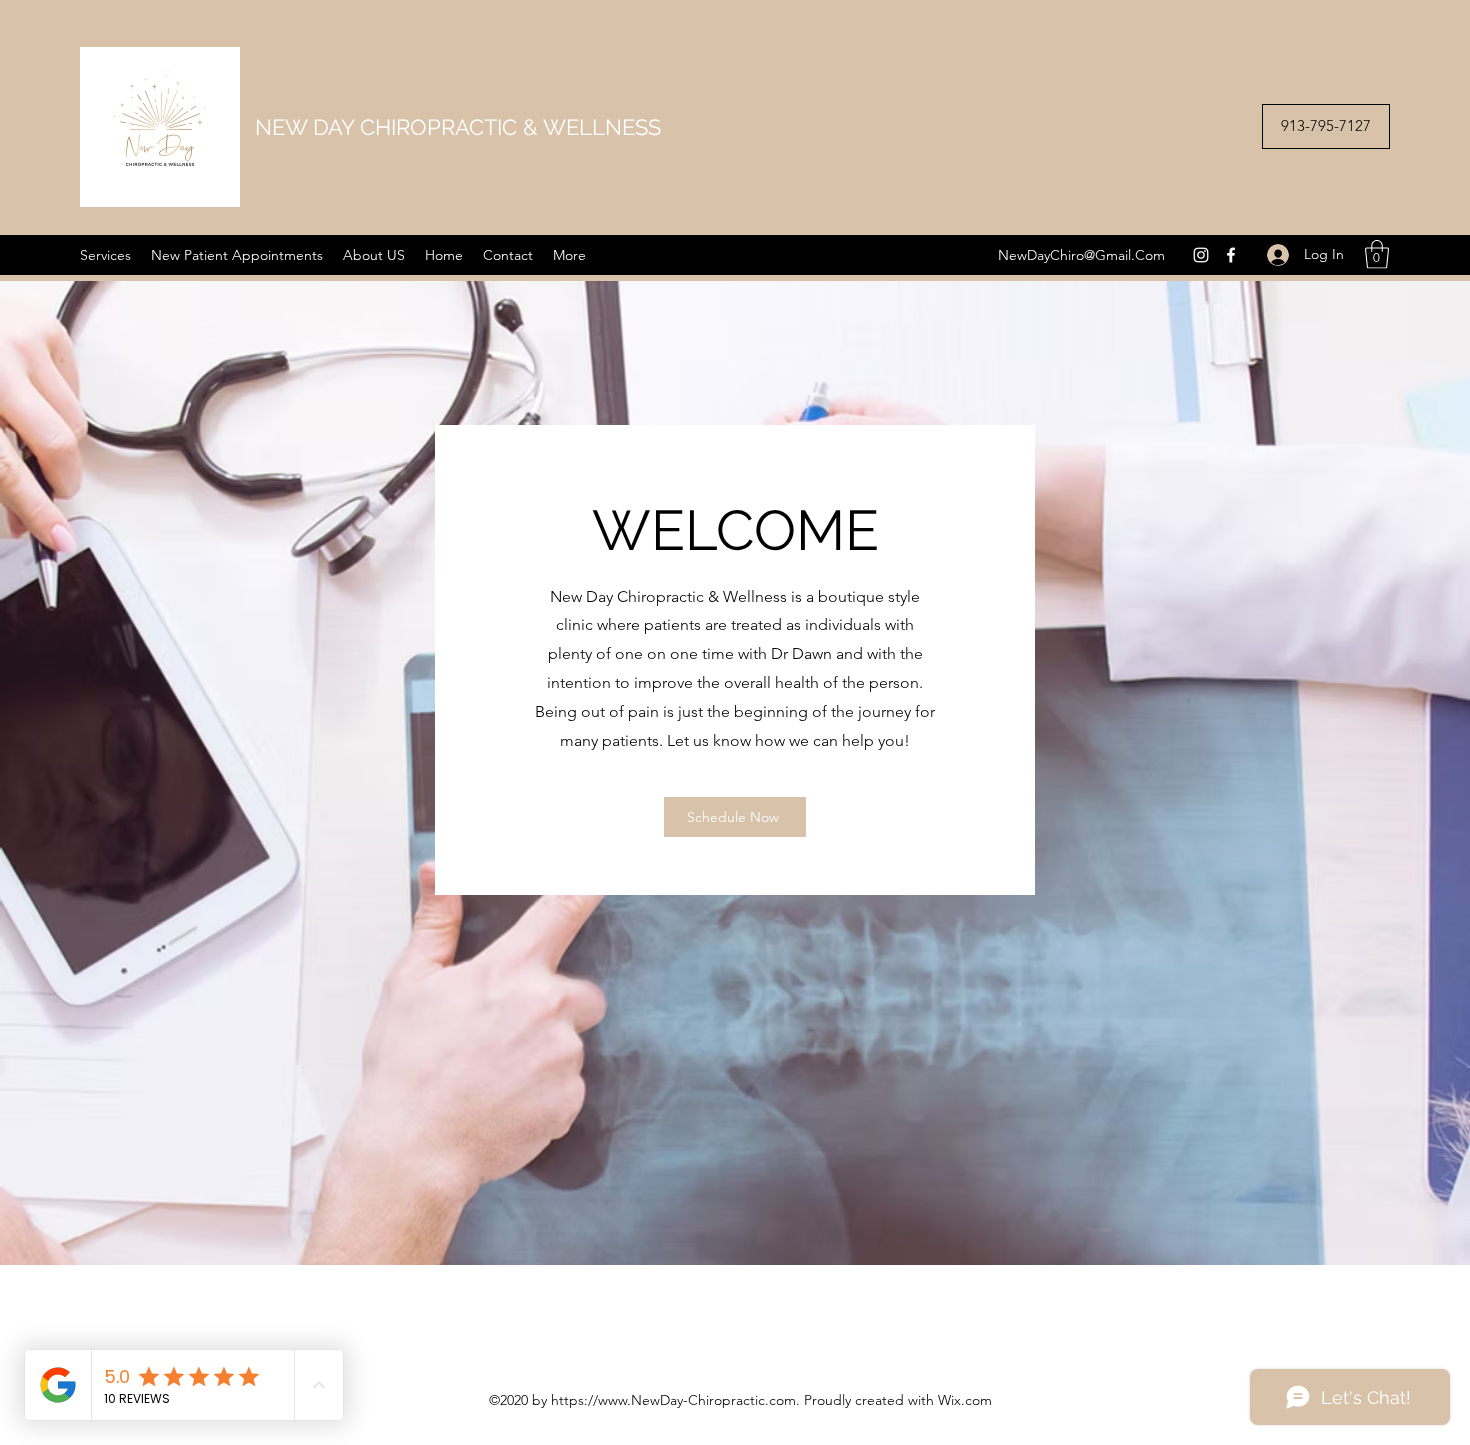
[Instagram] (1201, 255)
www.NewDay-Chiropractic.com (697, 1400)
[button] (1377, 254)
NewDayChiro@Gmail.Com (1081, 255)
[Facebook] (1231, 255)
